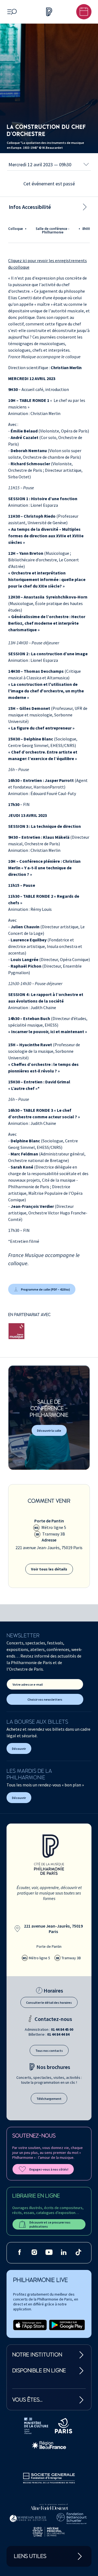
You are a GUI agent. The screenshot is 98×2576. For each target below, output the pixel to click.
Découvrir (19, 1749)
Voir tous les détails (49, 1569)
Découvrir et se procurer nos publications (50, 2224)
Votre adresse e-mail (28, 1684)
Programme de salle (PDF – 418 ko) (45, 1289)
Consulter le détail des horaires (49, 2003)
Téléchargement (49, 2099)
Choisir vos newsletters (45, 1699)
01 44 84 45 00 (62, 2029)
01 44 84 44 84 (58, 2034)
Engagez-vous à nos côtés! (49, 2169)
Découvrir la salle (49, 1431)
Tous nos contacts (49, 2051)
